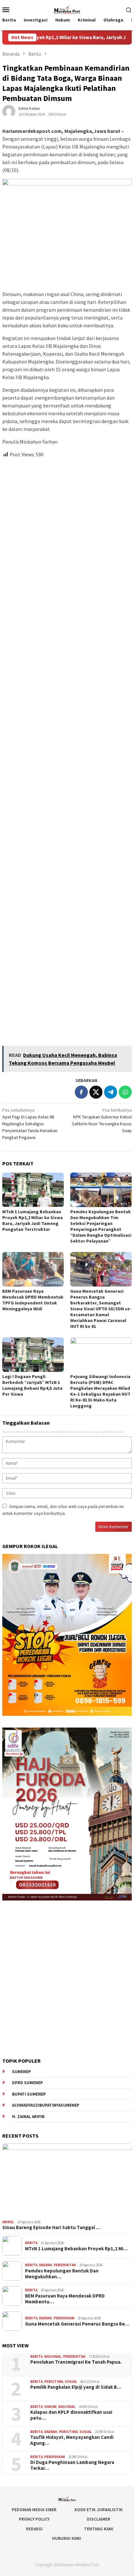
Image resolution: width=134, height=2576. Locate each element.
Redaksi (34, 2529)
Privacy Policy (34, 2519)
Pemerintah (65, 2265)
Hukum (50, 2407)
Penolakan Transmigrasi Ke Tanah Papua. (76, 2362)
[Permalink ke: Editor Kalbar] (9, 111)
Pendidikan (64, 2318)
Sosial (71, 2382)
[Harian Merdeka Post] (67, 9)
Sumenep (21, 2072)
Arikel (8, 2222)
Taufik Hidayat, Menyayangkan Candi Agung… (72, 2440)
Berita (31, 2243)
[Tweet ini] (96, 1092)
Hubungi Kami (67, 2538)
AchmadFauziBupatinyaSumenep (46, 2105)
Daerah (46, 2265)
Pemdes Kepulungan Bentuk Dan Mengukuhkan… (62, 2274)
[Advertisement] (67, 749)
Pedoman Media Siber (34, 2510)
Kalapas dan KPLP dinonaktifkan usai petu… (71, 2415)
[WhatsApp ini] (125, 1092)
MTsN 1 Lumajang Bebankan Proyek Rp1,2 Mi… (76, 2249)
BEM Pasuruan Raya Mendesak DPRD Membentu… (65, 2299)
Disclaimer (99, 2519)
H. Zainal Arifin (28, 2117)
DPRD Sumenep (27, 2083)
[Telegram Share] (111, 1092)
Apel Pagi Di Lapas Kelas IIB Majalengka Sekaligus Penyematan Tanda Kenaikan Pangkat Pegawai (30, 1124)
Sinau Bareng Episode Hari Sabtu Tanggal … (51, 2227)
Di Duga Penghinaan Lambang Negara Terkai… (72, 2465)
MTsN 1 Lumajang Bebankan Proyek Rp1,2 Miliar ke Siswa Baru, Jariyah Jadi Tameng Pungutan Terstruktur (33, 1220)
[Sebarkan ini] (81, 1092)
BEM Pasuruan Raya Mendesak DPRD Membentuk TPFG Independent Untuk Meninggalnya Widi (33, 1300)
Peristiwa (54, 2382)
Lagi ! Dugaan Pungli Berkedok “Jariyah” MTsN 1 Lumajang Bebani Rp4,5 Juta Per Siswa (32, 1385)
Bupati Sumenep (29, 2094)
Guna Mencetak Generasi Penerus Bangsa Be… (77, 2324)
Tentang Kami (99, 2529)
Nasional (53, 2356)
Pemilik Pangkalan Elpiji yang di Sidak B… (76, 2387)
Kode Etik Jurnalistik (99, 2510)
